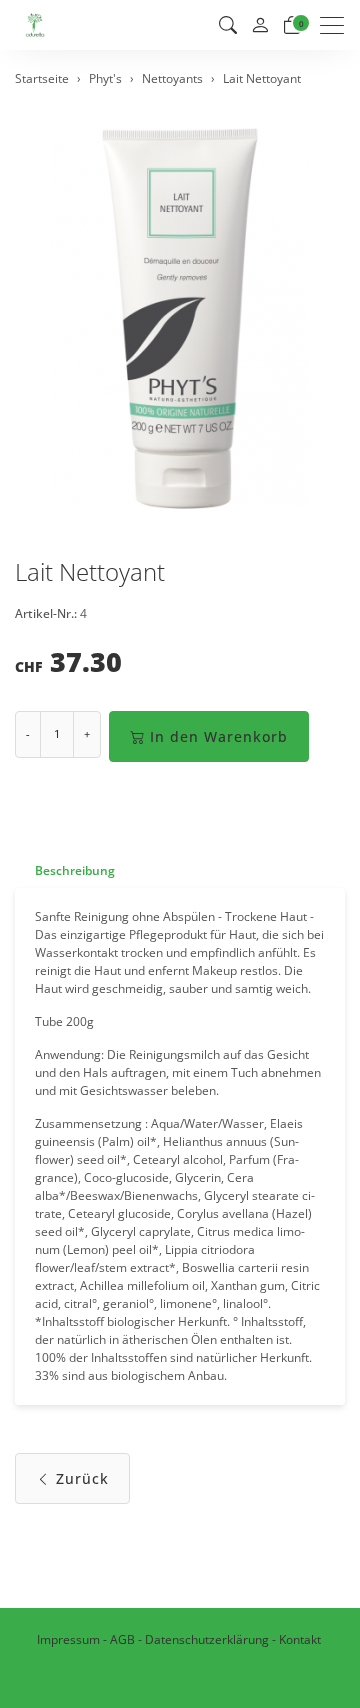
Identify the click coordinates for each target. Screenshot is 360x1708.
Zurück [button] (82, 1478)
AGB (122, 1639)
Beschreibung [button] (75, 870)
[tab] (65, 870)
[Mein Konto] (260, 25)
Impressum (68, 1639)
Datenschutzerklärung (207, 1639)
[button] (228, 25)
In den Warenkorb (219, 736)
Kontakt (300, 1639)
